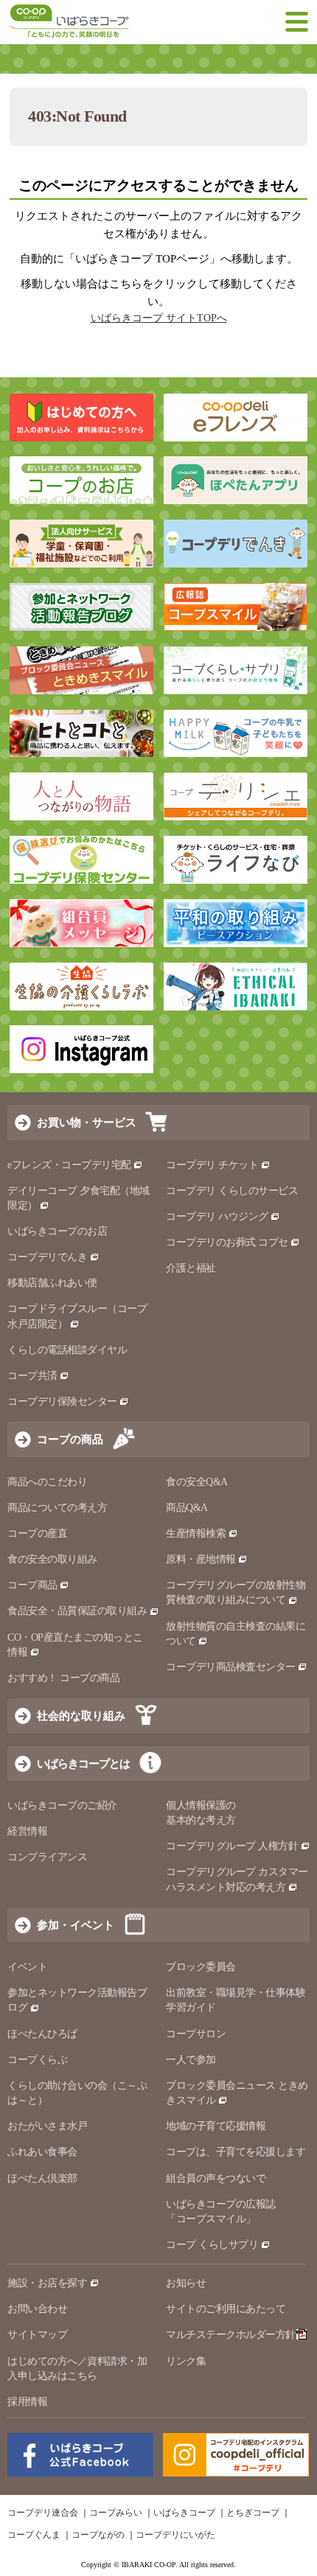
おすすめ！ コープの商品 (63, 1678)
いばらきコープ (184, 2513)
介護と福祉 (191, 1268)
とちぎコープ (253, 2513)
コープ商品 (32, 1585)
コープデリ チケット (212, 1165)
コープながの (98, 2535)
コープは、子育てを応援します (236, 2152)
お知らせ (186, 2283)
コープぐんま (34, 2535)
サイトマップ (37, 2335)
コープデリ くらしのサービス (232, 1191)
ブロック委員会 (201, 1967)
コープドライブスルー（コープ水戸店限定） (77, 1316)
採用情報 (27, 2402)
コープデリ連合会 (43, 2513)
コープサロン (196, 2034)
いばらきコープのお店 (57, 1231)
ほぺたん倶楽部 (42, 2178)
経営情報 (27, 1831)
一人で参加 (191, 2060)
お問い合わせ (37, 2309)
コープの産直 (37, 1533)
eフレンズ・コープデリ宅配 (69, 1165)
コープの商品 (70, 1439)
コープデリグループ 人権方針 (232, 1846)
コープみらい (116, 2513)
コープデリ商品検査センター (231, 1667)
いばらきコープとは (83, 1763)
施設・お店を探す (47, 2283)
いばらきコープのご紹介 (62, 1805)
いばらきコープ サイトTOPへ (159, 318)
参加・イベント (76, 1925)
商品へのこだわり (47, 1482)
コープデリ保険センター (62, 1402)
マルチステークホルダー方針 (231, 2335)
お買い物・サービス (87, 1122)
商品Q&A (187, 1508)
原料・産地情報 (201, 1559)
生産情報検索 (196, 1533)
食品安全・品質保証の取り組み (77, 1611)
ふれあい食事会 (42, 2152)
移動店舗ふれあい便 (52, 1283)
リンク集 (186, 2361)
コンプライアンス (47, 1857)
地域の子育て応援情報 (216, 2126)
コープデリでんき (47, 1257)
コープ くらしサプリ (212, 2245)
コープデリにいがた (175, 2535)
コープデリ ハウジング (217, 1217)
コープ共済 (32, 1376)
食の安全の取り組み (52, 1559)
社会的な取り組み (81, 1715)
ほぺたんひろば (42, 2034)
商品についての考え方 (57, 1508)
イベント (27, 1967)
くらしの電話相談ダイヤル (67, 1350)
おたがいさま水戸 (47, 2126)
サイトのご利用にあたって (226, 2309)
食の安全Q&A (197, 1482)
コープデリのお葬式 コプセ (227, 1242)
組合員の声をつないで (216, 2178)
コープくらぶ (37, 2060)
